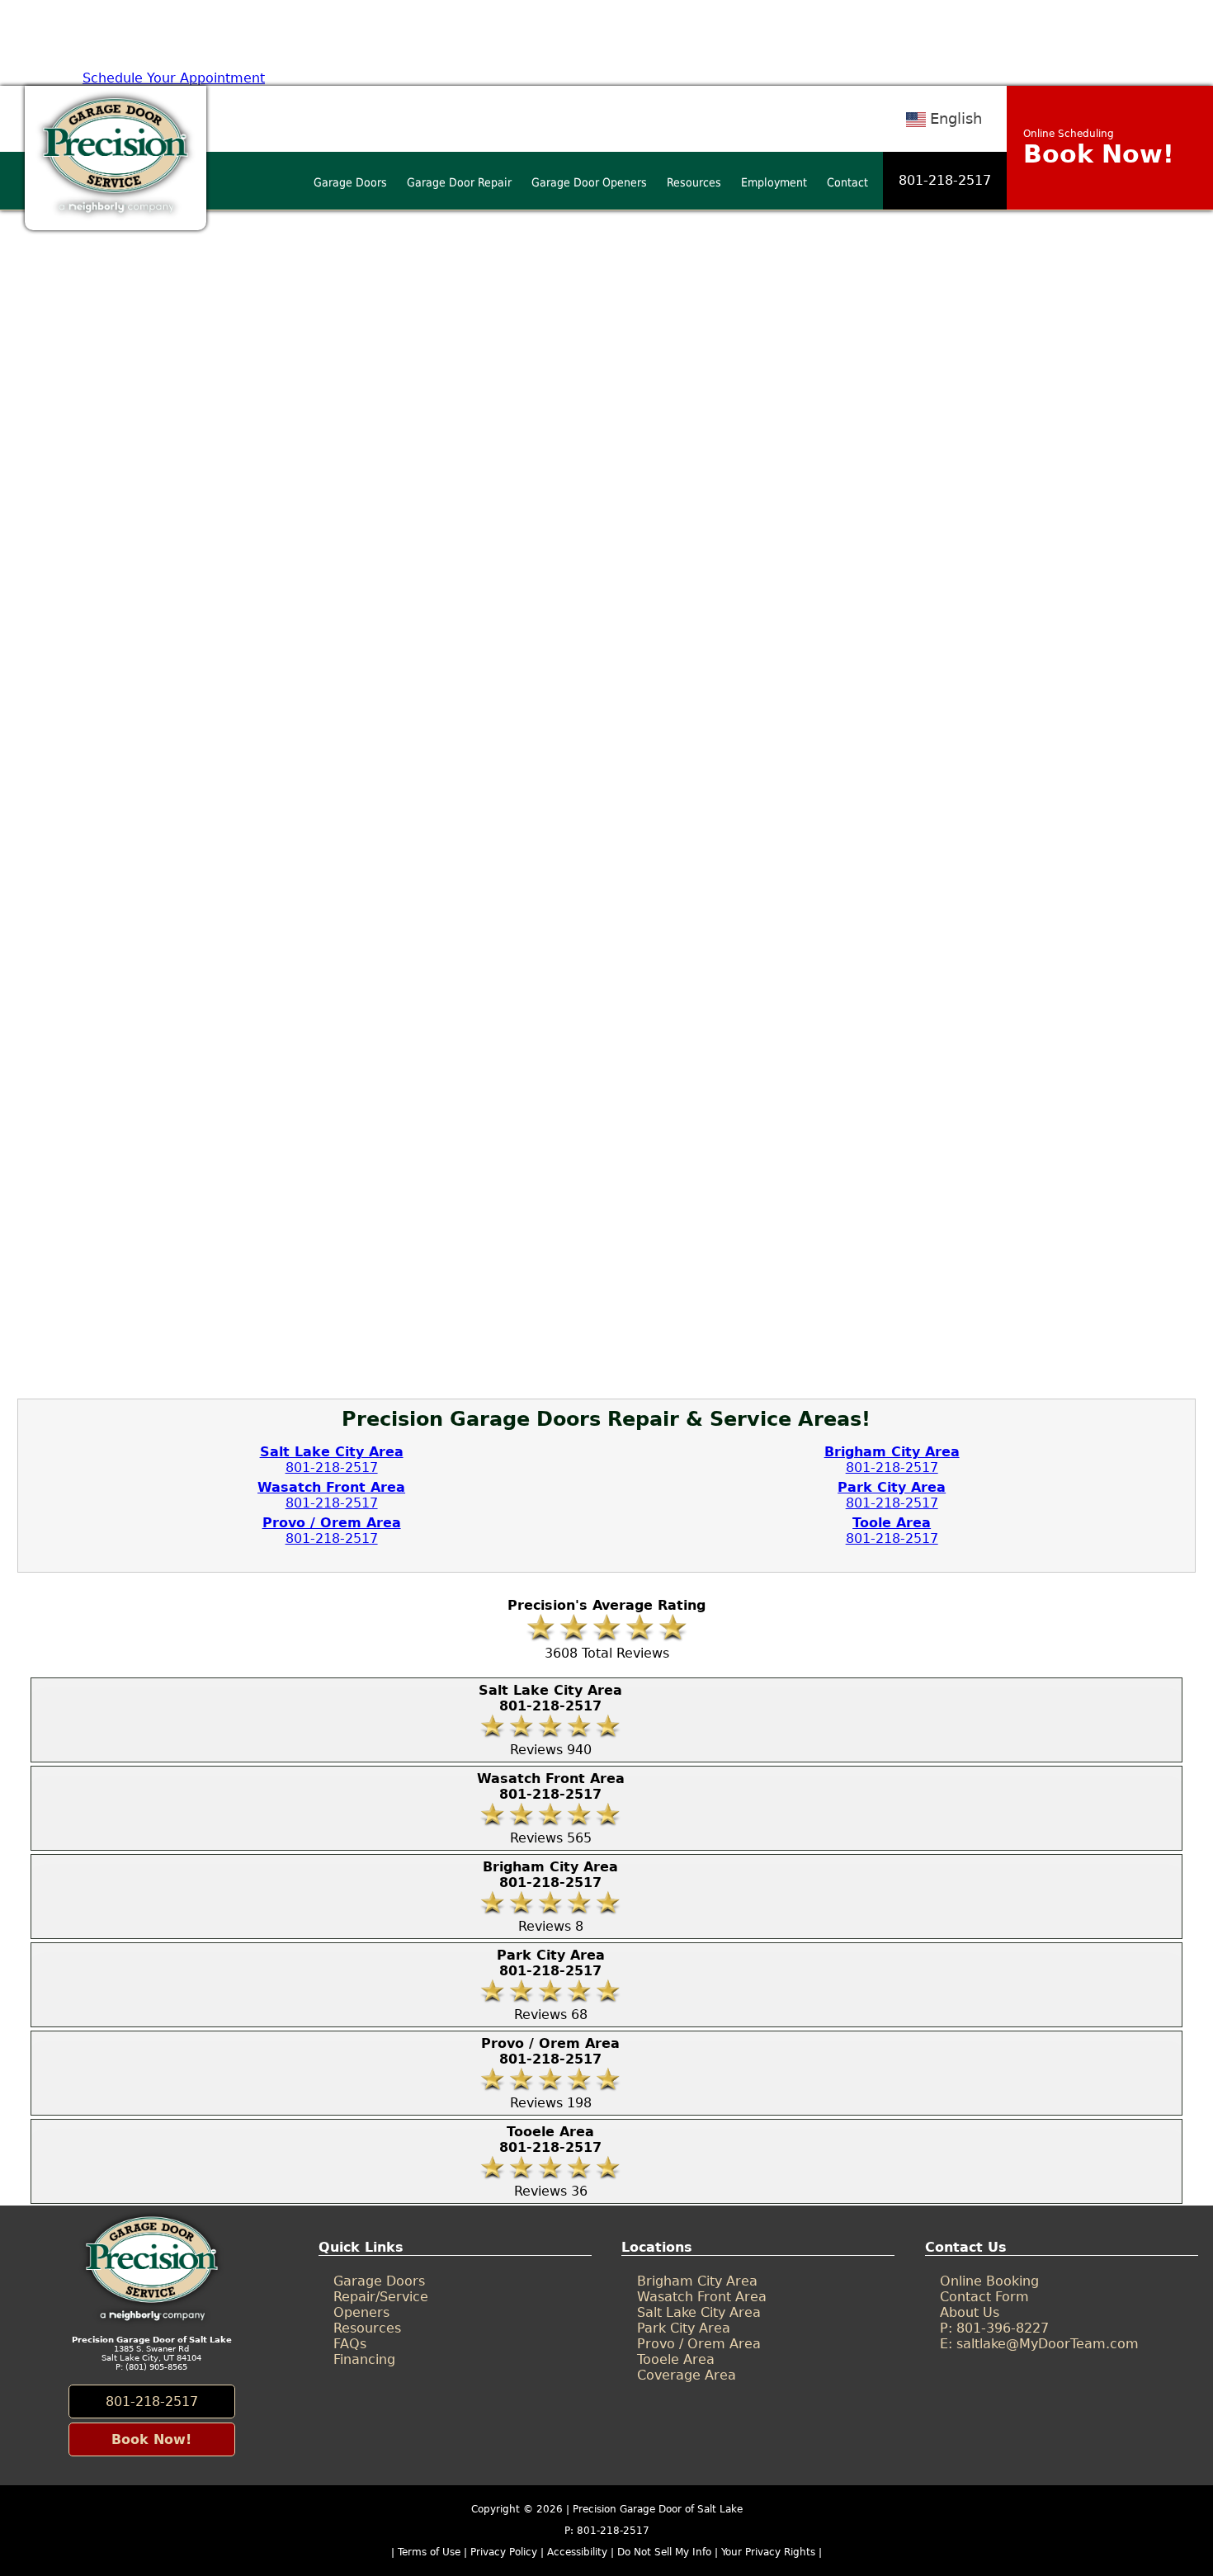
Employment (774, 182)
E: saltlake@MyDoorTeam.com (1039, 2344)
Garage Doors (350, 182)
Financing (364, 2359)
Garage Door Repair (459, 182)
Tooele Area (676, 2359)
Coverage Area (687, 2375)
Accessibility (577, 2552)
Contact (847, 182)
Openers (361, 2312)
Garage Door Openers (589, 182)
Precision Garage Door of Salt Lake (658, 2509)
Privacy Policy (504, 2552)
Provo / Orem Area (699, 2344)
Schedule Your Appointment (174, 78)
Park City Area (684, 2328)
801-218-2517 (945, 180)
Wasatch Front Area (702, 2297)
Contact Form (984, 2297)
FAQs (350, 2344)
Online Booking (989, 2281)
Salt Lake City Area (699, 2312)
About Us (970, 2312)
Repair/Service (381, 2297)
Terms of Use (429, 2552)
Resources (694, 182)
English (956, 118)
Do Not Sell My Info (666, 2552)
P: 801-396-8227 (994, 2328)
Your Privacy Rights (768, 2552)
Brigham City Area (697, 2281)
